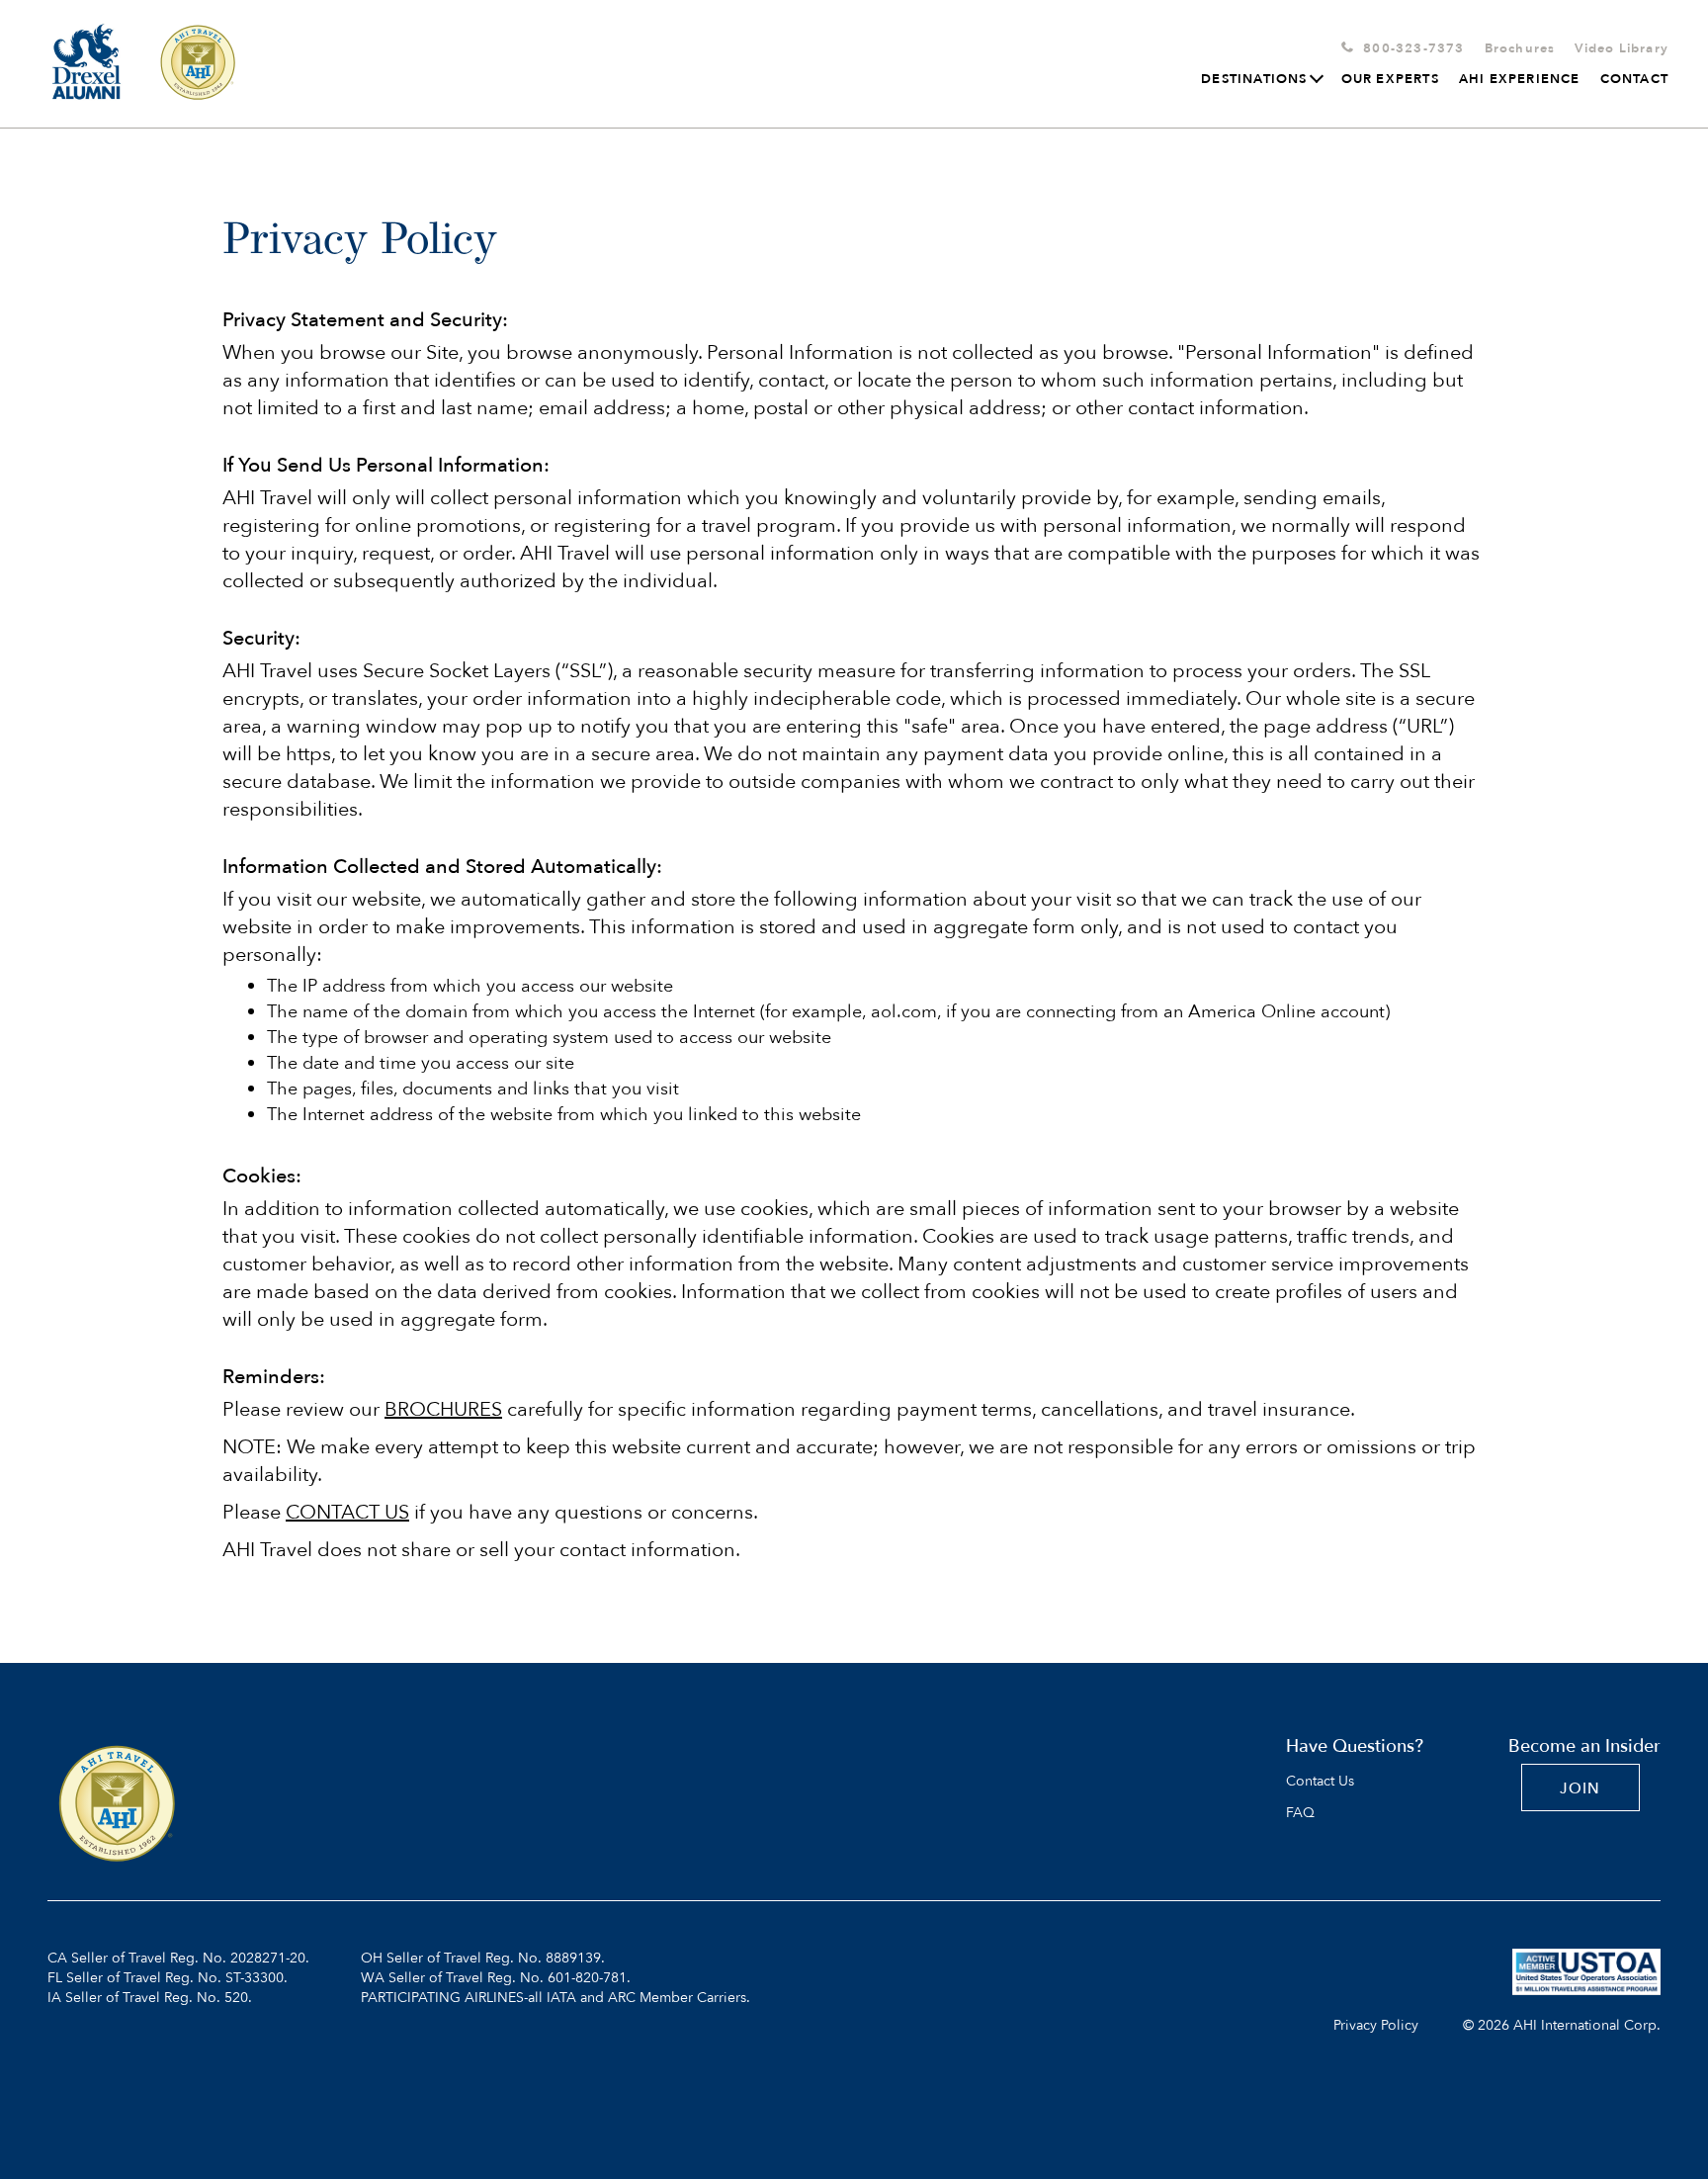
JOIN (1580, 1788)
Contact (1634, 79)
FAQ (1300, 1813)
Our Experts (1390, 79)
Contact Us (1320, 1782)
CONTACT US (347, 1512)
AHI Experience (1520, 79)
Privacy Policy (1376, 2025)
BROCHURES (443, 1409)
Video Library (1622, 48)
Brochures (1520, 48)
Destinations (1254, 79)
